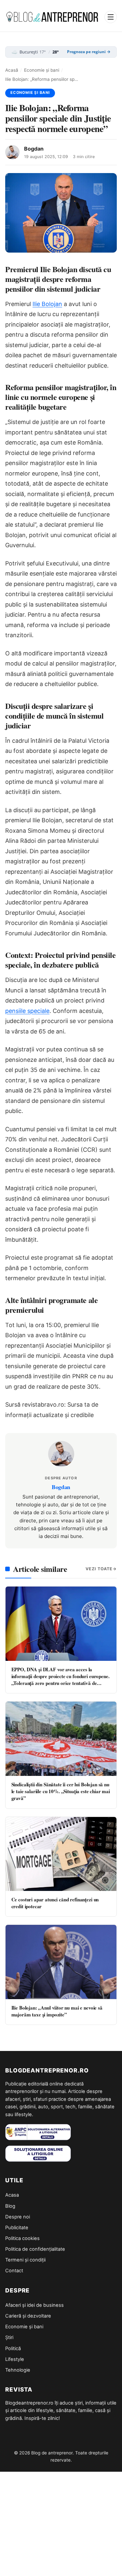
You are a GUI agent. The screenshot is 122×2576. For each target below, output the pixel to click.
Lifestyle (15, 2359)
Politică (13, 2349)
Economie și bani (42, 70)
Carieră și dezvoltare (28, 2316)
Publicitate (17, 2228)
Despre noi (18, 2217)
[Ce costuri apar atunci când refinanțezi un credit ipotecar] (61, 1854)
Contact (14, 2271)
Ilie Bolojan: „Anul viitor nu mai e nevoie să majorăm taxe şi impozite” (57, 2011)
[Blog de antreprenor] (53, 17)
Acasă (12, 70)
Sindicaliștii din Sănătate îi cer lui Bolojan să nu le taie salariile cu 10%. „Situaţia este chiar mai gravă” (61, 1791)
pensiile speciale (27, 1011)
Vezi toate (99, 1569)
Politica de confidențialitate (35, 2249)
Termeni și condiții (25, 2260)
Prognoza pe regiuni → (89, 52)
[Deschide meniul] (111, 17)
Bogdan (34, 149)
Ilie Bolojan (47, 304)
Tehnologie (18, 2370)
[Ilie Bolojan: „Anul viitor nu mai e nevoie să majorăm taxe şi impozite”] (61, 1962)
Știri (9, 2337)
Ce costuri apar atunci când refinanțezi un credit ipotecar (55, 1903)
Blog (10, 2206)
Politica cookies (22, 2238)
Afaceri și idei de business (34, 2305)
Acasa (12, 2195)
